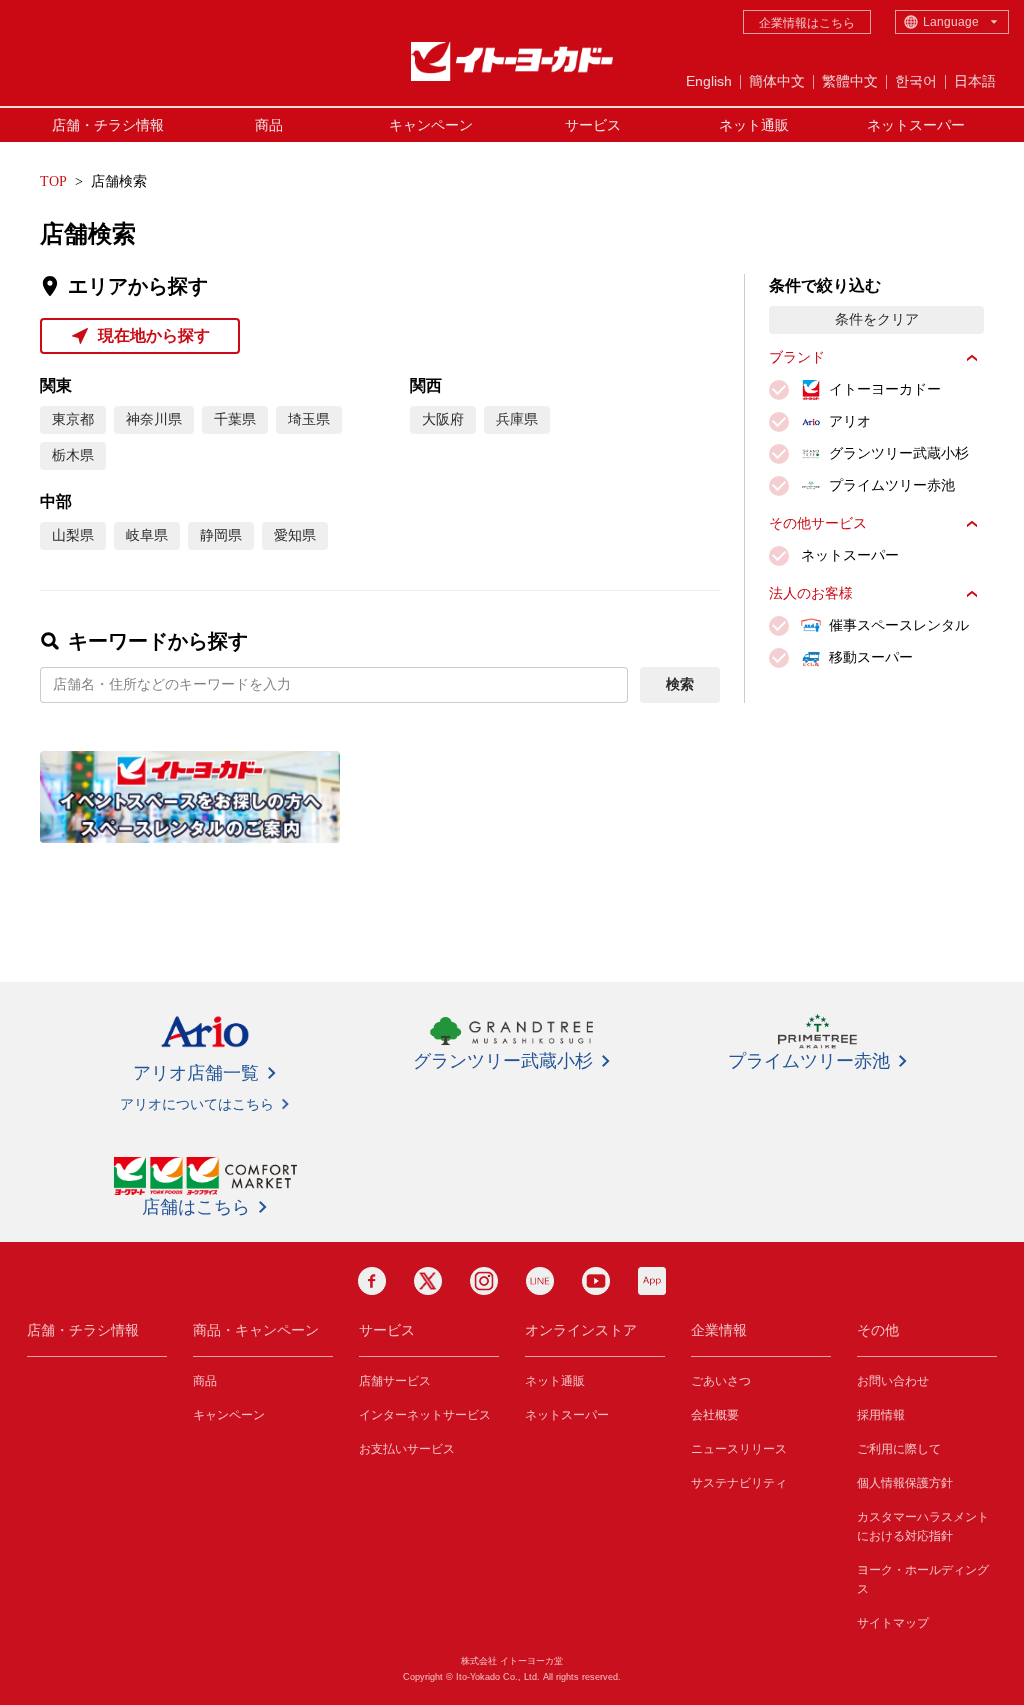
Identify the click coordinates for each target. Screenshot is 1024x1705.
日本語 (975, 81)
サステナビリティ (739, 1483)
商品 (269, 125)
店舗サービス (395, 1381)
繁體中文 (850, 81)
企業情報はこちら (807, 23)
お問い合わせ (893, 1381)
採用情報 (881, 1415)
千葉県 (235, 419)
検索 (680, 684)
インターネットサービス (425, 1415)
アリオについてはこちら (197, 1104)
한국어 (916, 81)
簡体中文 (777, 81)
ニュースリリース (739, 1449)
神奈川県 (154, 419)
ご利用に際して (899, 1449)
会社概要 (715, 1415)
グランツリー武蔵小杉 (503, 1061)
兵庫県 (517, 419)
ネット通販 (754, 125)
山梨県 (73, 535)
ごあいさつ (721, 1381)
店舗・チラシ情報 (108, 125)
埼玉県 (309, 419)
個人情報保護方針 (905, 1483)
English (709, 81)
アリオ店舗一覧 (196, 1073)
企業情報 (719, 1330)
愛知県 (295, 535)
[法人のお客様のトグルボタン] (972, 594)
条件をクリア (877, 319)
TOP (53, 181)
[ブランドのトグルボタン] (972, 358)
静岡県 (221, 535)
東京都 (73, 419)
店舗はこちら (196, 1207)
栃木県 (73, 455)
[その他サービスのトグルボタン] (972, 524)
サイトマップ (893, 1623)
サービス (593, 125)
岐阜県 (147, 535)
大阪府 (443, 419)
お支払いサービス (407, 1449)
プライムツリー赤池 (809, 1061)
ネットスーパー (916, 125)
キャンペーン (431, 125)
